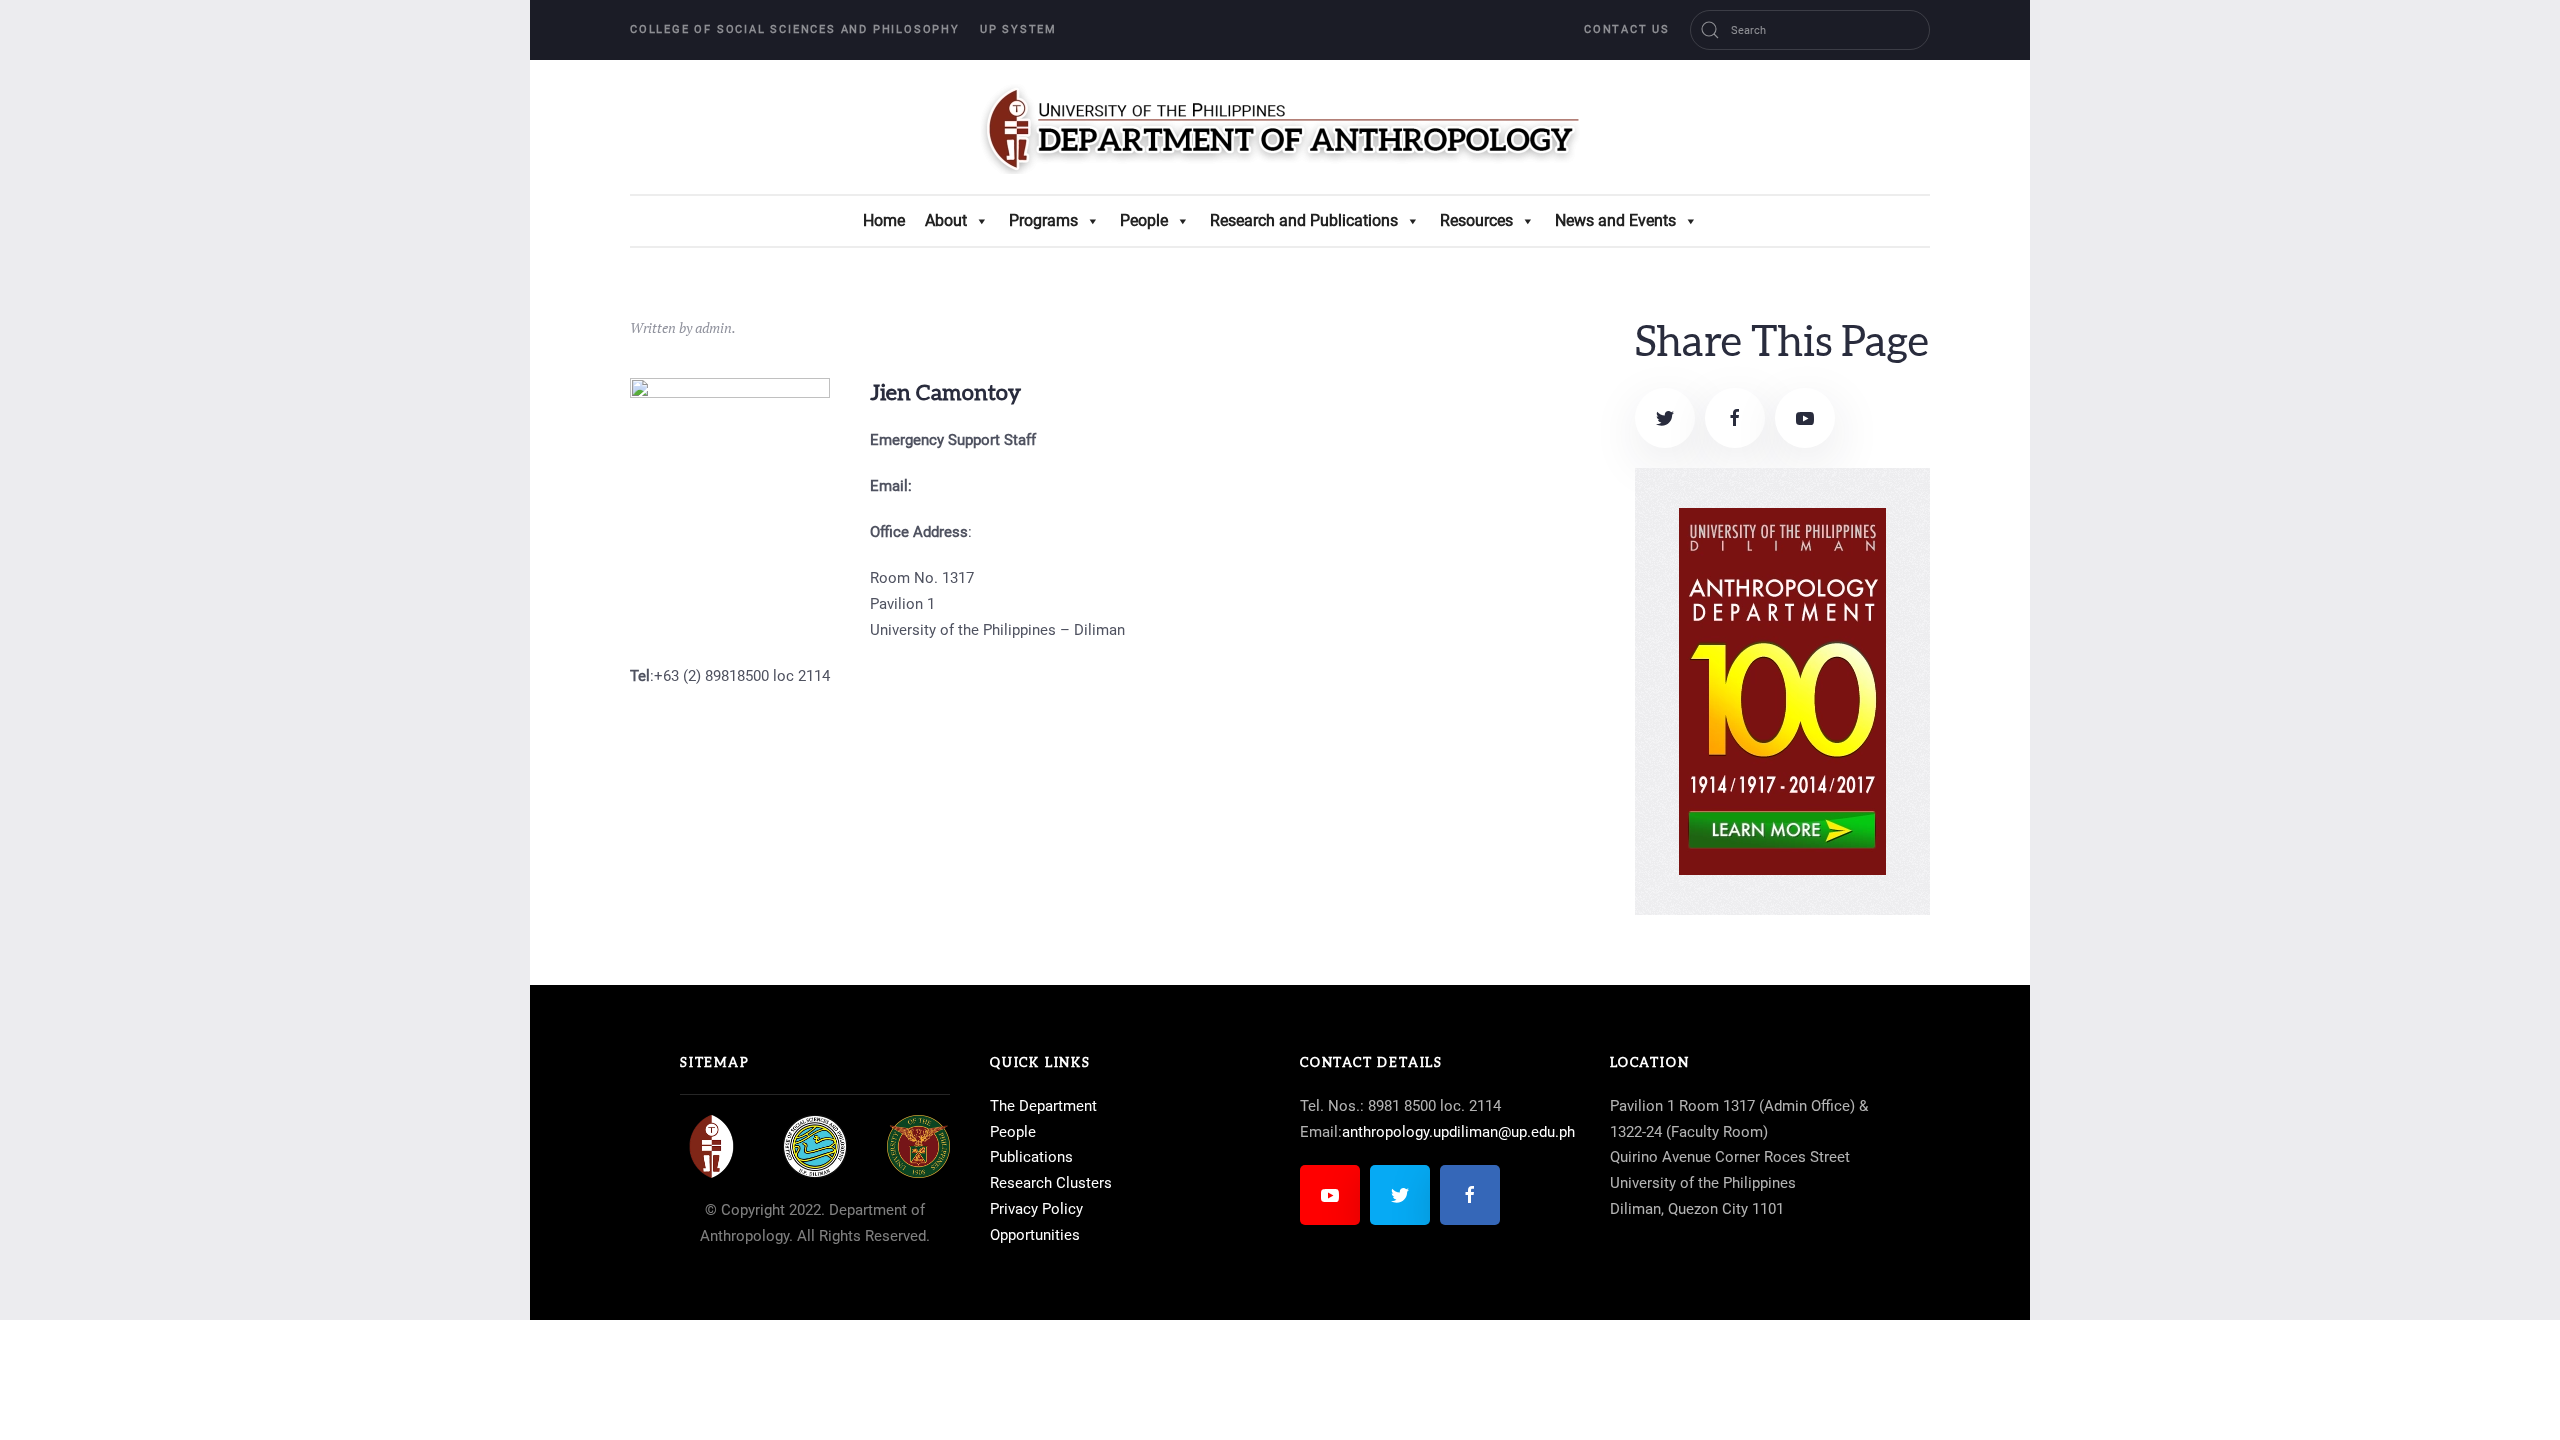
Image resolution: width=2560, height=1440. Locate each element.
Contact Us (1627, 29)
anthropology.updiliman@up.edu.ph (1458, 1132)
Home (884, 220)
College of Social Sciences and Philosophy (795, 29)
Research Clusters (1051, 1183)
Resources (1476, 220)
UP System (1018, 29)
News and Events (1615, 220)
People (1144, 220)
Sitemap (715, 1063)
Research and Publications (1304, 220)
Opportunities (1035, 1235)
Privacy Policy (1036, 1209)
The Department (1043, 1106)
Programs (1043, 220)
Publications (1031, 1157)
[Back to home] (1280, 127)
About (946, 220)
